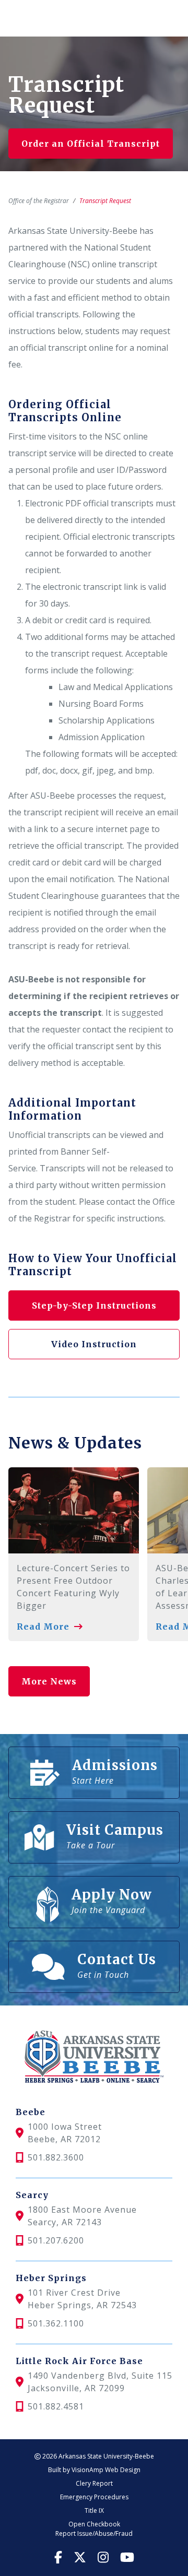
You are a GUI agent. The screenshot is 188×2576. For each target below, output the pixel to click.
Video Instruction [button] (94, 1344)
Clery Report (94, 2483)
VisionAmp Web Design (106, 2470)
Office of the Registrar (39, 201)
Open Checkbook (94, 2524)
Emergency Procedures (94, 2497)
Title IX (94, 2510)
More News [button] (49, 1681)
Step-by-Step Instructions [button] (94, 1305)
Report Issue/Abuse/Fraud (94, 2533)
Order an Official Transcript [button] (91, 144)
